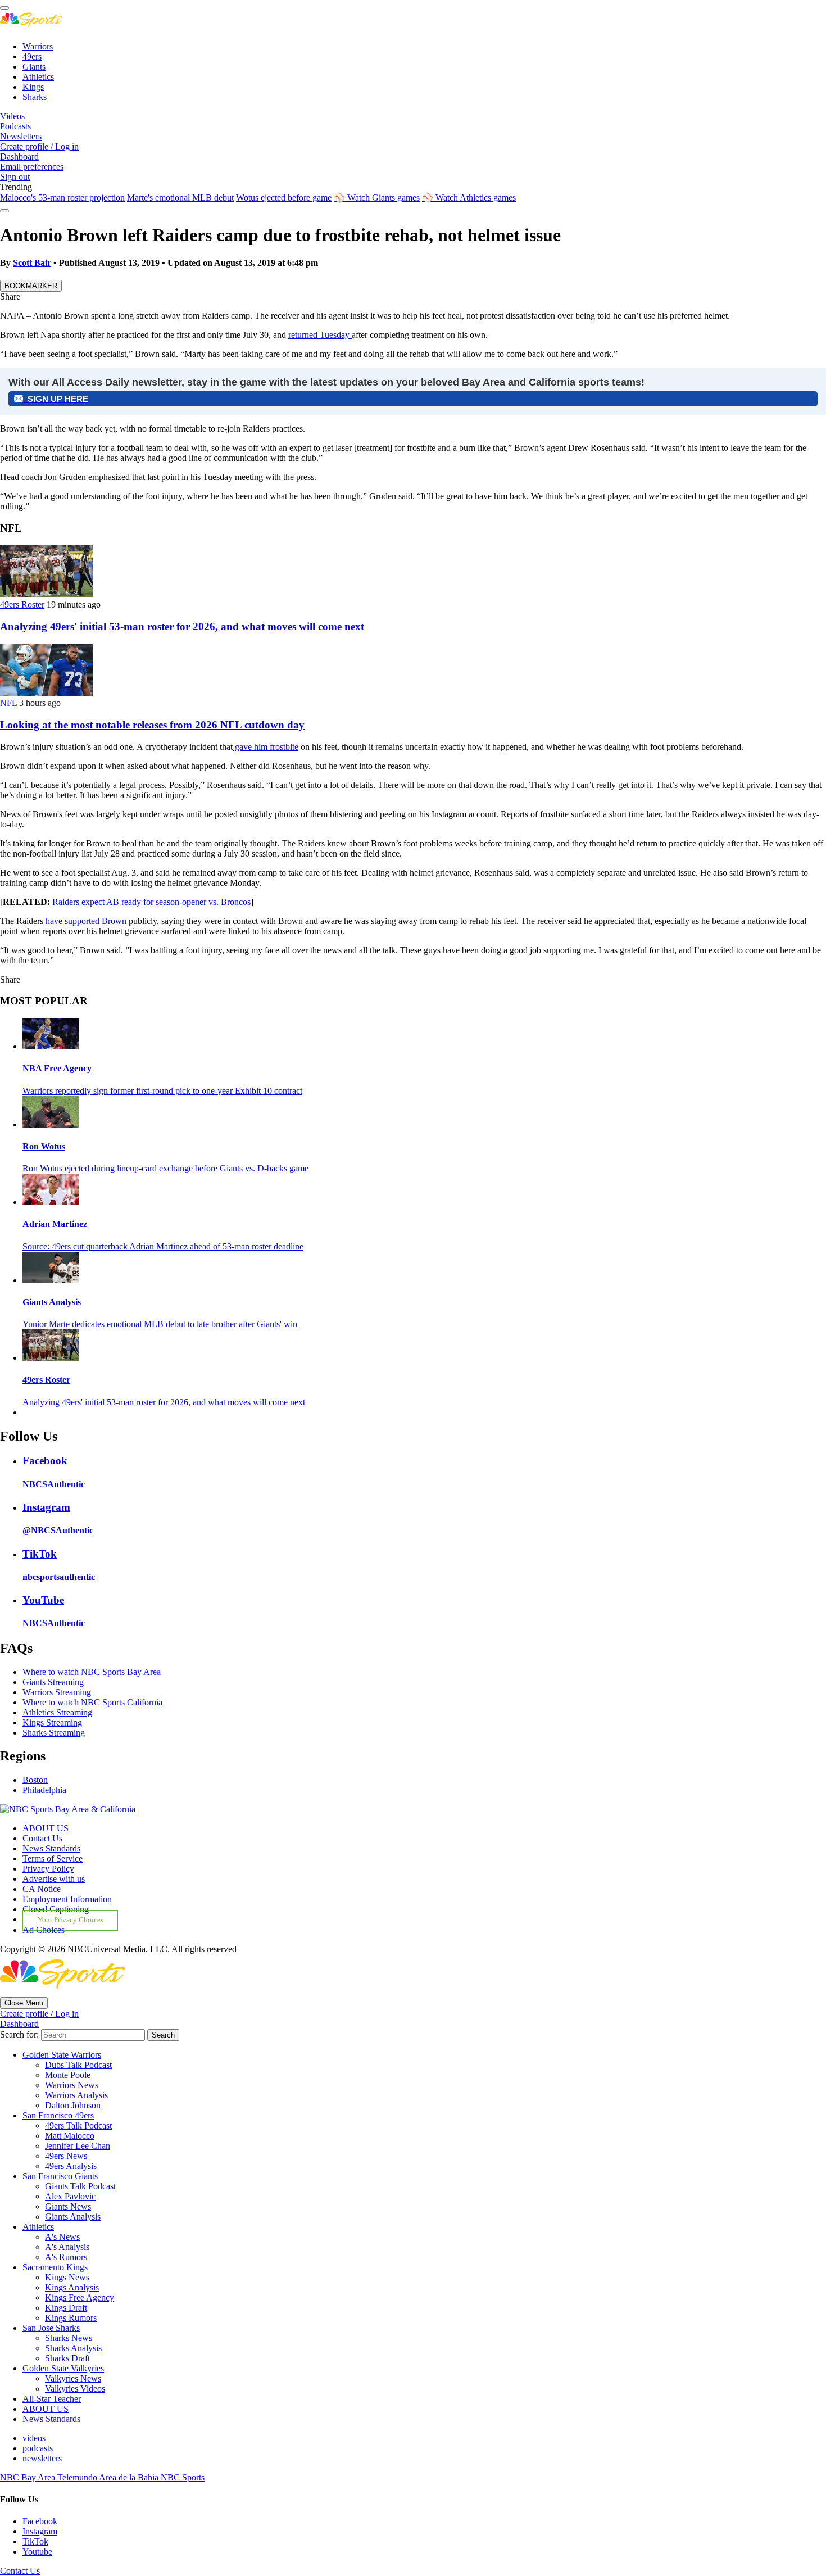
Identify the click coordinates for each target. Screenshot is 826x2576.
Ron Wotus (44, 1146)
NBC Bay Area (29, 2477)
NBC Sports (183, 2477)
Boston (35, 1780)
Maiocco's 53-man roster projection (62, 198)
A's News (62, 2237)
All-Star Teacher (52, 2399)
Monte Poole (68, 2075)
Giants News (68, 2206)
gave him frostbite (265, 747)
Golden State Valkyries (63, 2368)
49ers (32, 56)
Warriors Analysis (76, 2095)
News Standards (51, 1848)
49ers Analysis (71, 2166)
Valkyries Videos (75, 2389)
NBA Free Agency (57, 1068)
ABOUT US (46, 1828)
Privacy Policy (48, 1869)
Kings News (67, 2277)
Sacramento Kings (55, 2267)
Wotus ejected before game (284, 198)
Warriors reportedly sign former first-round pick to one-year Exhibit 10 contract (162, 1091)
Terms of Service (53, 1859)
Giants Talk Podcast (80, 2186)
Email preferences (32, 167)
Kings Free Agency (80, 2297)
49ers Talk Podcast (78, 2125)
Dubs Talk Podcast (78, 2065)
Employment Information (67, 1899)
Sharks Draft (67, 2358)
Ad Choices (44, 1930)
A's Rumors (66, 2257)
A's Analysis (67, 2247)
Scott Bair (32, 263)
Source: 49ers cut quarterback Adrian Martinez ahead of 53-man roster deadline (163, 1246)
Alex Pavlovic (70, 2196)
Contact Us (42, 1838)
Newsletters (21, 136)
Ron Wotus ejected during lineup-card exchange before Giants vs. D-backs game (165, 1168)
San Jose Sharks (51, 2328)
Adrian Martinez (55, 1224)
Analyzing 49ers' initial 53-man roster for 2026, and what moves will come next (182, 626)
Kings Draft (66, 2308)
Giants (34, 67)
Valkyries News (73, 2378)
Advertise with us (54, 1879)
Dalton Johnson (73, 2105)
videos (34, 2438)
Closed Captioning (56, 1909)
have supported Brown (86, 921)
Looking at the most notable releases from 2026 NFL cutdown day (152, 725)
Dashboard (19, 157)
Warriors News (72, 2085)
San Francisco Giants (60, 2176)
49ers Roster (22, 605)
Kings (33, 87)
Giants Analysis (52, 1302)
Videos (12, 116)
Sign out (15, 177)
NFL (8, 703)
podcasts (38, 2448)
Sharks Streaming (54, 1733)
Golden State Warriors (62, 2055)
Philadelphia (44, 1790)
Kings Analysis (72, 2287)
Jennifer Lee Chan (78, 2146)
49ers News (66, 2156)
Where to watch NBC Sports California (92, 1702)
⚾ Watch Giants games (377, 198)
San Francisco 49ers (58, 2115)
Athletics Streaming (57, 1712)
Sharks (35, 97)
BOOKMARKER (31, 286)
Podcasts (15, 126)
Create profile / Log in (39, 146)
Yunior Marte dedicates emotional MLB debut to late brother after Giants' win (160, 1324)
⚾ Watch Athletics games (469, 198)
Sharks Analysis (73, 2348)
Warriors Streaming (57, 1692)
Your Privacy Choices (71, 1920)
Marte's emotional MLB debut (180, 198)
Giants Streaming (53, 1682)
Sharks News (69, 2338)
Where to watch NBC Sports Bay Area (92, 1672)
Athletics (38, 77)
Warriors (38, 46)
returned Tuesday (320, 335)
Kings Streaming (52, 1722)
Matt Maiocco (70, 2136)
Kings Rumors (71, 2318)
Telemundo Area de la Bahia (109, 2477)
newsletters (42, 2458)
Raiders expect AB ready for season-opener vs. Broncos (151, 902)
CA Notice (42, 1889)
